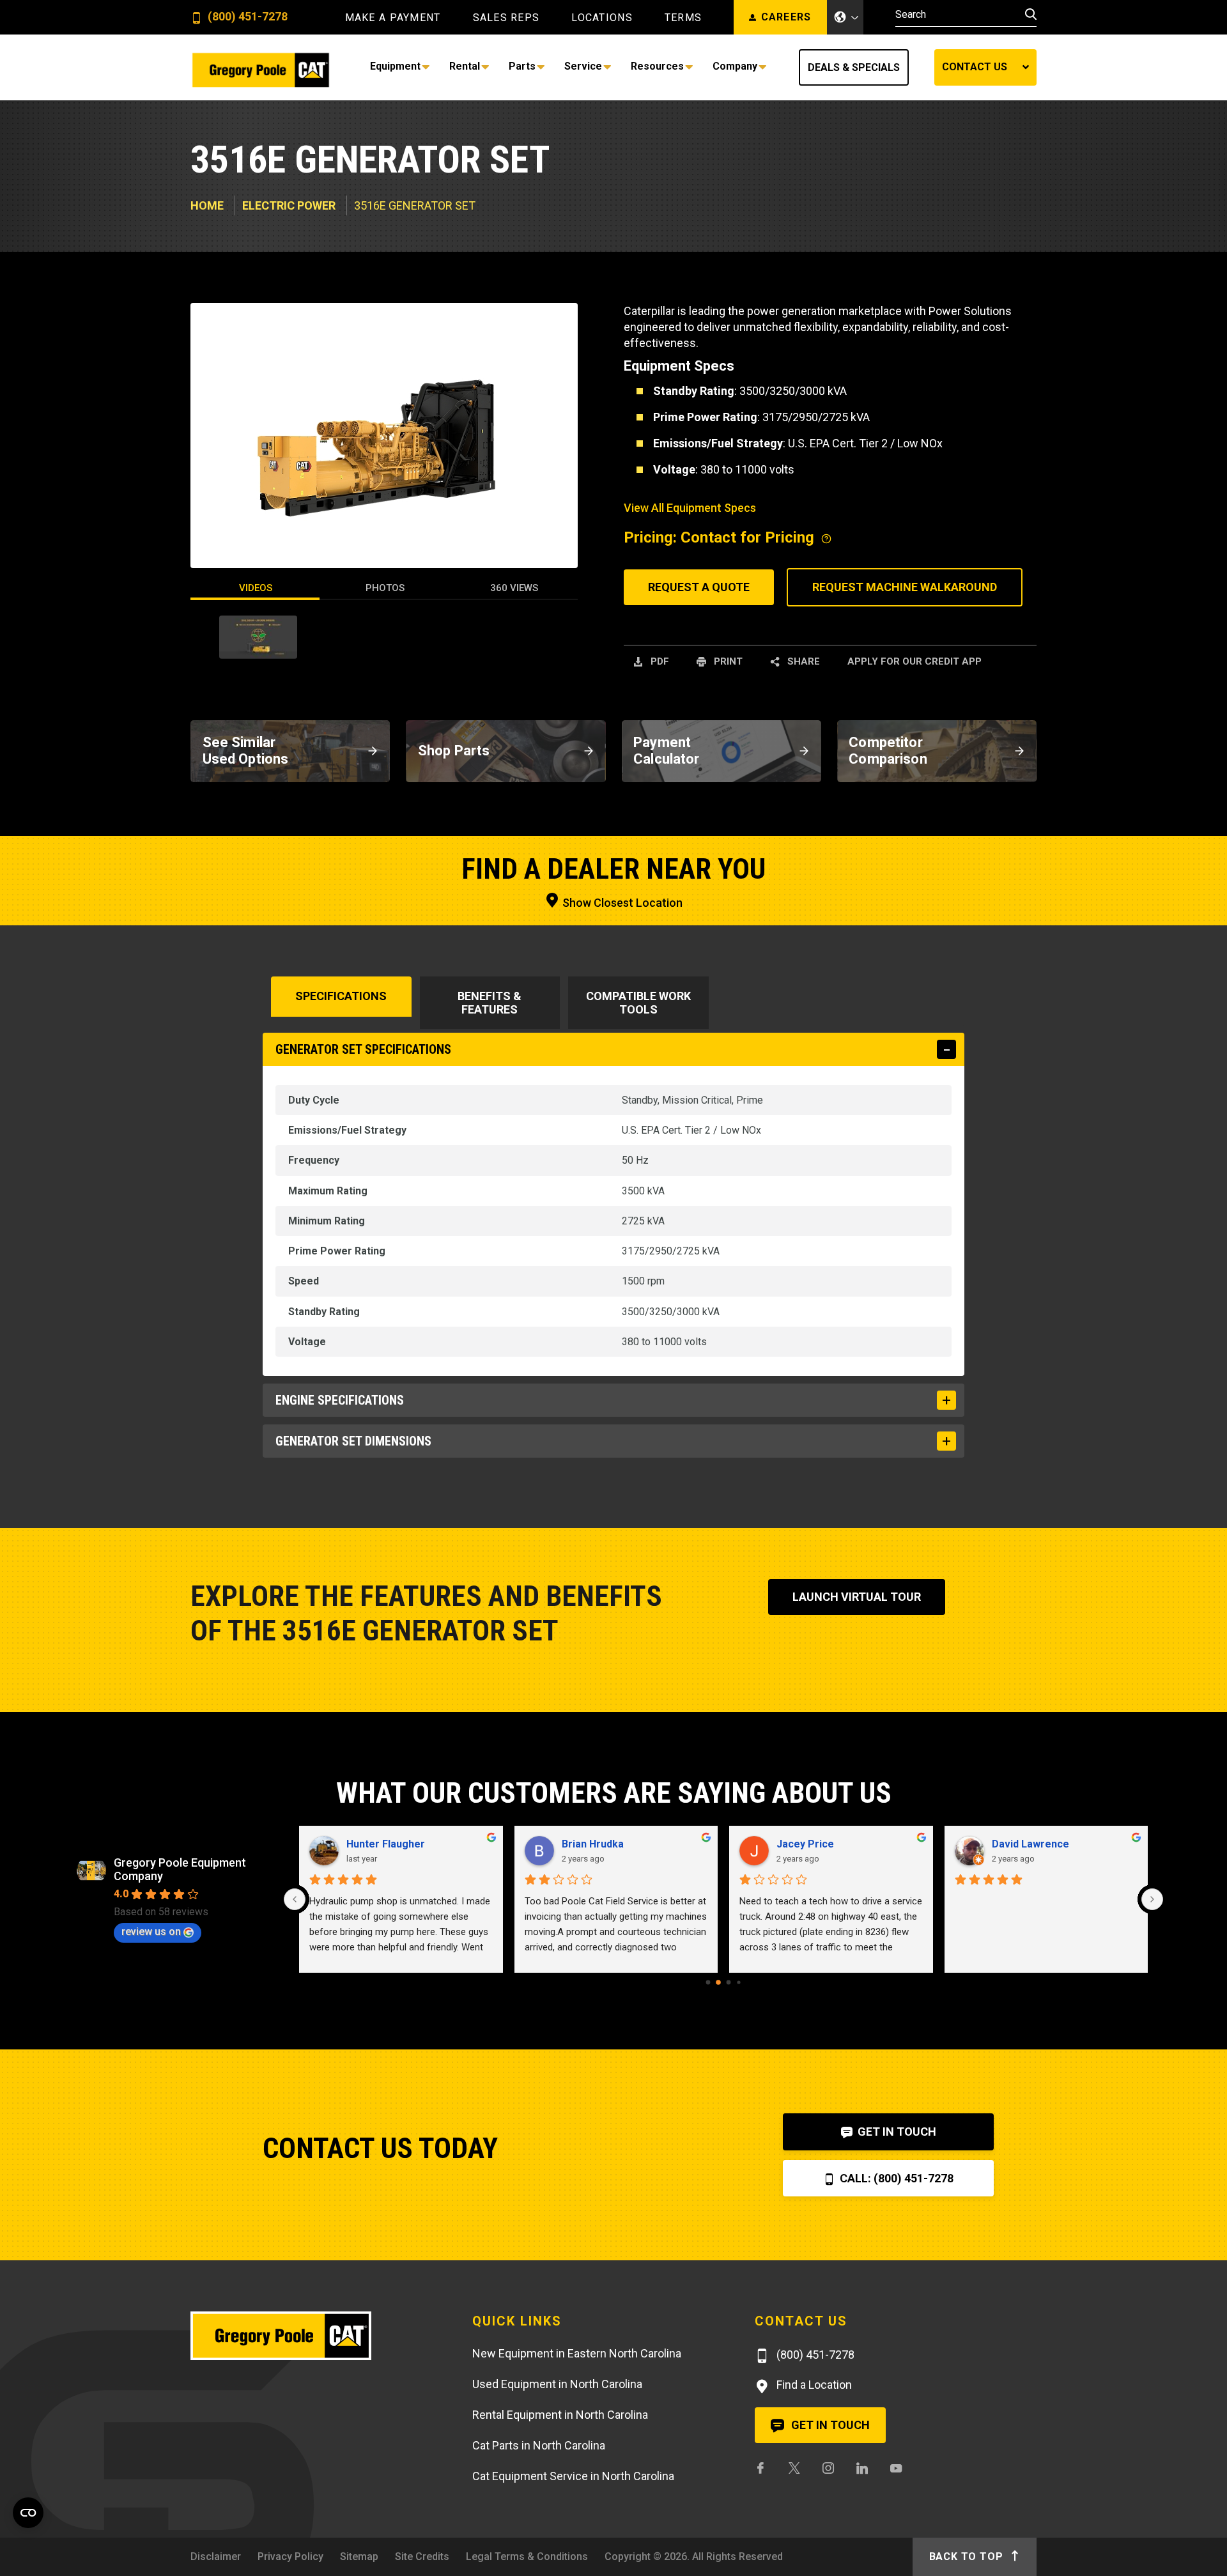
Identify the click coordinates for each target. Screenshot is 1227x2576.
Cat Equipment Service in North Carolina (573, 2476)
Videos (256, 588)
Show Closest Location (621, 903)
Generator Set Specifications (363, 1049)
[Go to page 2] (729, 1983)
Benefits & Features (490, 1003)
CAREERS (786, 17)
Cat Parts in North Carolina (539, 2445)
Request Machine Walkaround (905, 587)
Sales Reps (506, 18)
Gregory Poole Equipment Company (180, 1869)
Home (207, 205)
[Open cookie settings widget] (28, 2513)
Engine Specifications (340, 1400)
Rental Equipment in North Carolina (560, 2415)
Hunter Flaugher (386, 1844)
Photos (385, 588)
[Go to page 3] (738, 1982)
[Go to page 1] (718, 1982)
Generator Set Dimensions (353, 1441)
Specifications (341, 996)
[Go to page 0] (708, 1983)
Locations (602, 18)
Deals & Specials (854, 67)
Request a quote (699, 587)
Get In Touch (896, 2132)
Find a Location (813, 2385)
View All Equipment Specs (690, 508)
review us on (151, 1932)
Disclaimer (216, 2557)
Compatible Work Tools (638, 1003)
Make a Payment (393, 18)
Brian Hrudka (593, 1844)
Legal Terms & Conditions (527, 2557)
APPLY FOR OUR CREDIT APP (914, 661)
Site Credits (422, 2557)
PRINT (727, 661)
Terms (683, 18)
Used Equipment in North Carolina (557, 2384)
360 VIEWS (514, 588)
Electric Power (289, 205)
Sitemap (359, 2557)
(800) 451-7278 (246, 17)
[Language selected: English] (845, 17)
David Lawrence (1030, 1844)
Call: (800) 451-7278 (895, 2178)
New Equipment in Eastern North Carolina (577, 2353)
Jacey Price (805, 1844)
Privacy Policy (290, 2557)
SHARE (802, 661)
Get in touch (829, 2425)
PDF (659, 661)
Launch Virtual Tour (857, 1597)
